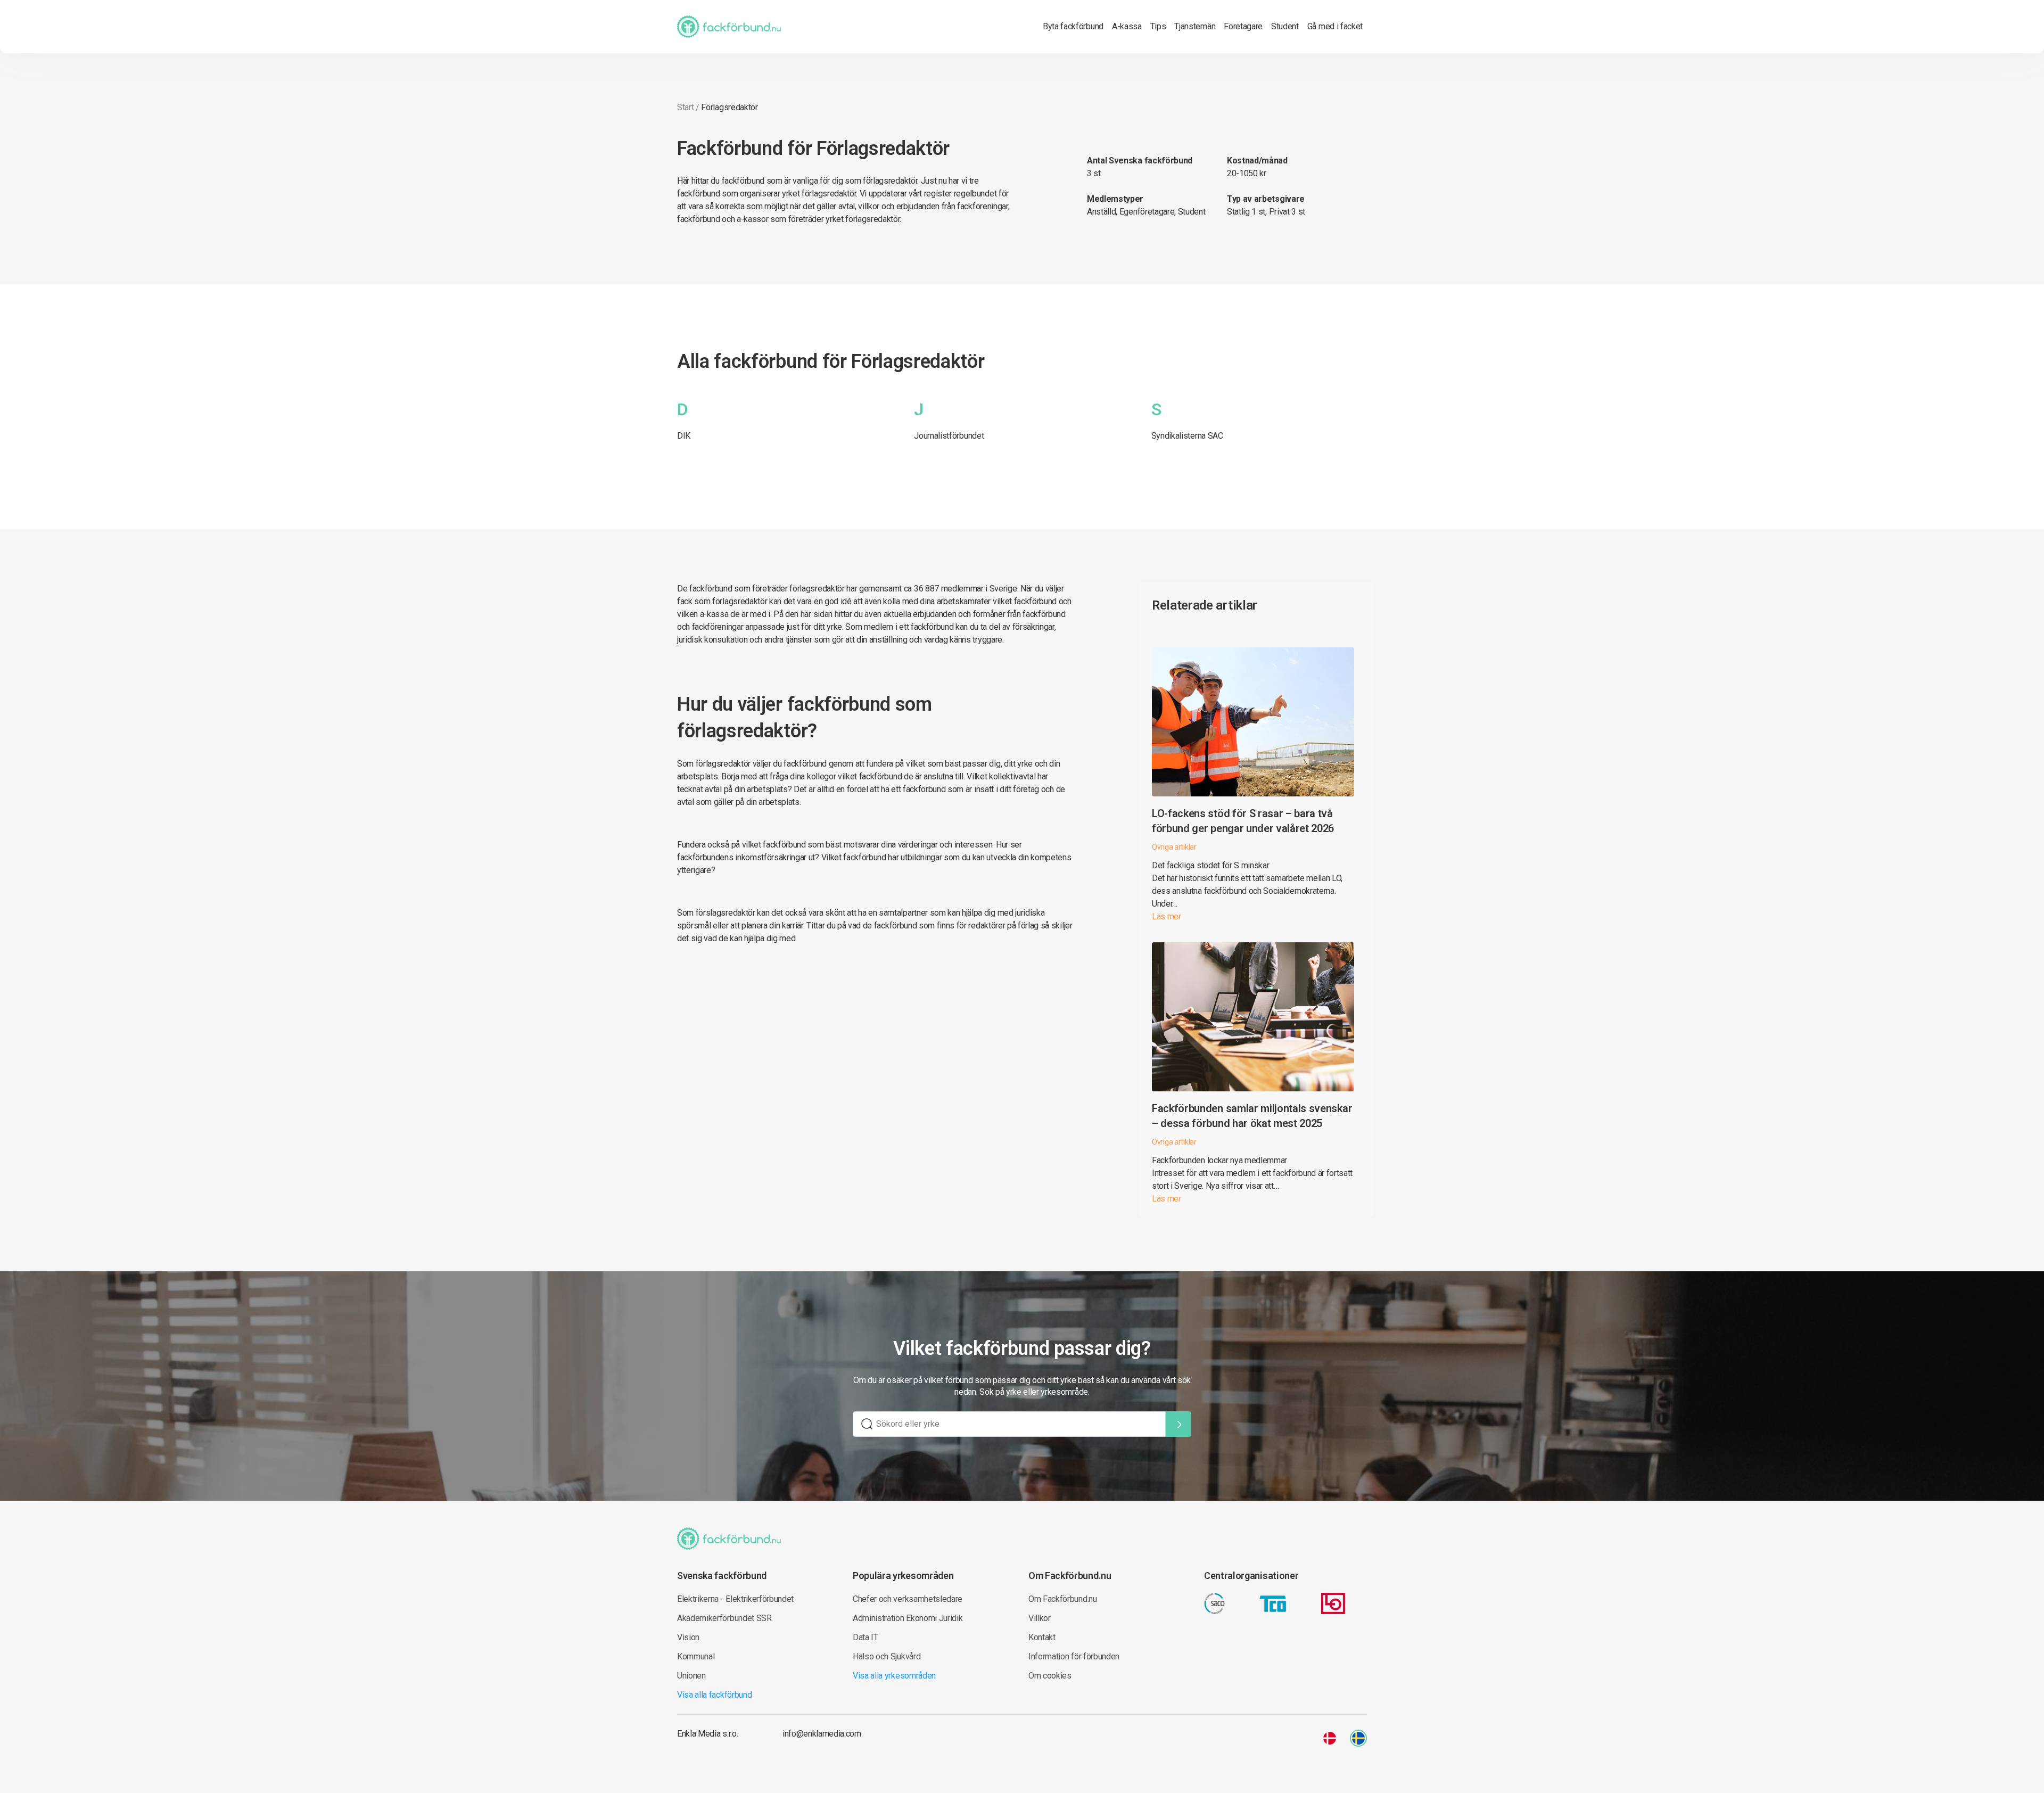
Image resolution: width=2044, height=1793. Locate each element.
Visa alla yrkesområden (894, 1676)
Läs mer (1167, 916)
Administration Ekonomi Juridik (908, 1618)
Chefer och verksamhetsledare (908, 1599)
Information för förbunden (1074, 1656)
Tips (1158, 26)
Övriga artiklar (1174, 847)
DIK (684, 436)
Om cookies (1050, 1676)
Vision (688, 1637)
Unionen (691, 1676)
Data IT (866, 1637)
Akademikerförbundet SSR (724, 1618)
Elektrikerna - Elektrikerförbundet (735, 1599)
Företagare (1243, 26)
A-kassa (1127, 26)
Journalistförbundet (949, 436)
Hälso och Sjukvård (887, 1656)
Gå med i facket (1335, 26)
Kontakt (1042, 1637)
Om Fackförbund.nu (1063, 1599)
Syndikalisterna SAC (1187, 436)
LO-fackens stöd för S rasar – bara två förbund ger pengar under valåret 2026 (1243, 821)
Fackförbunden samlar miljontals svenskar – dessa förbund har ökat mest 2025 (1252, 1116)
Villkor (1040, 1618)
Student (1285, 26)
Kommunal (696, 1656)
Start (685, 107)
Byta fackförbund (1073, 26)
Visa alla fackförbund (714, 1695)
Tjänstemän (1195, 26)
